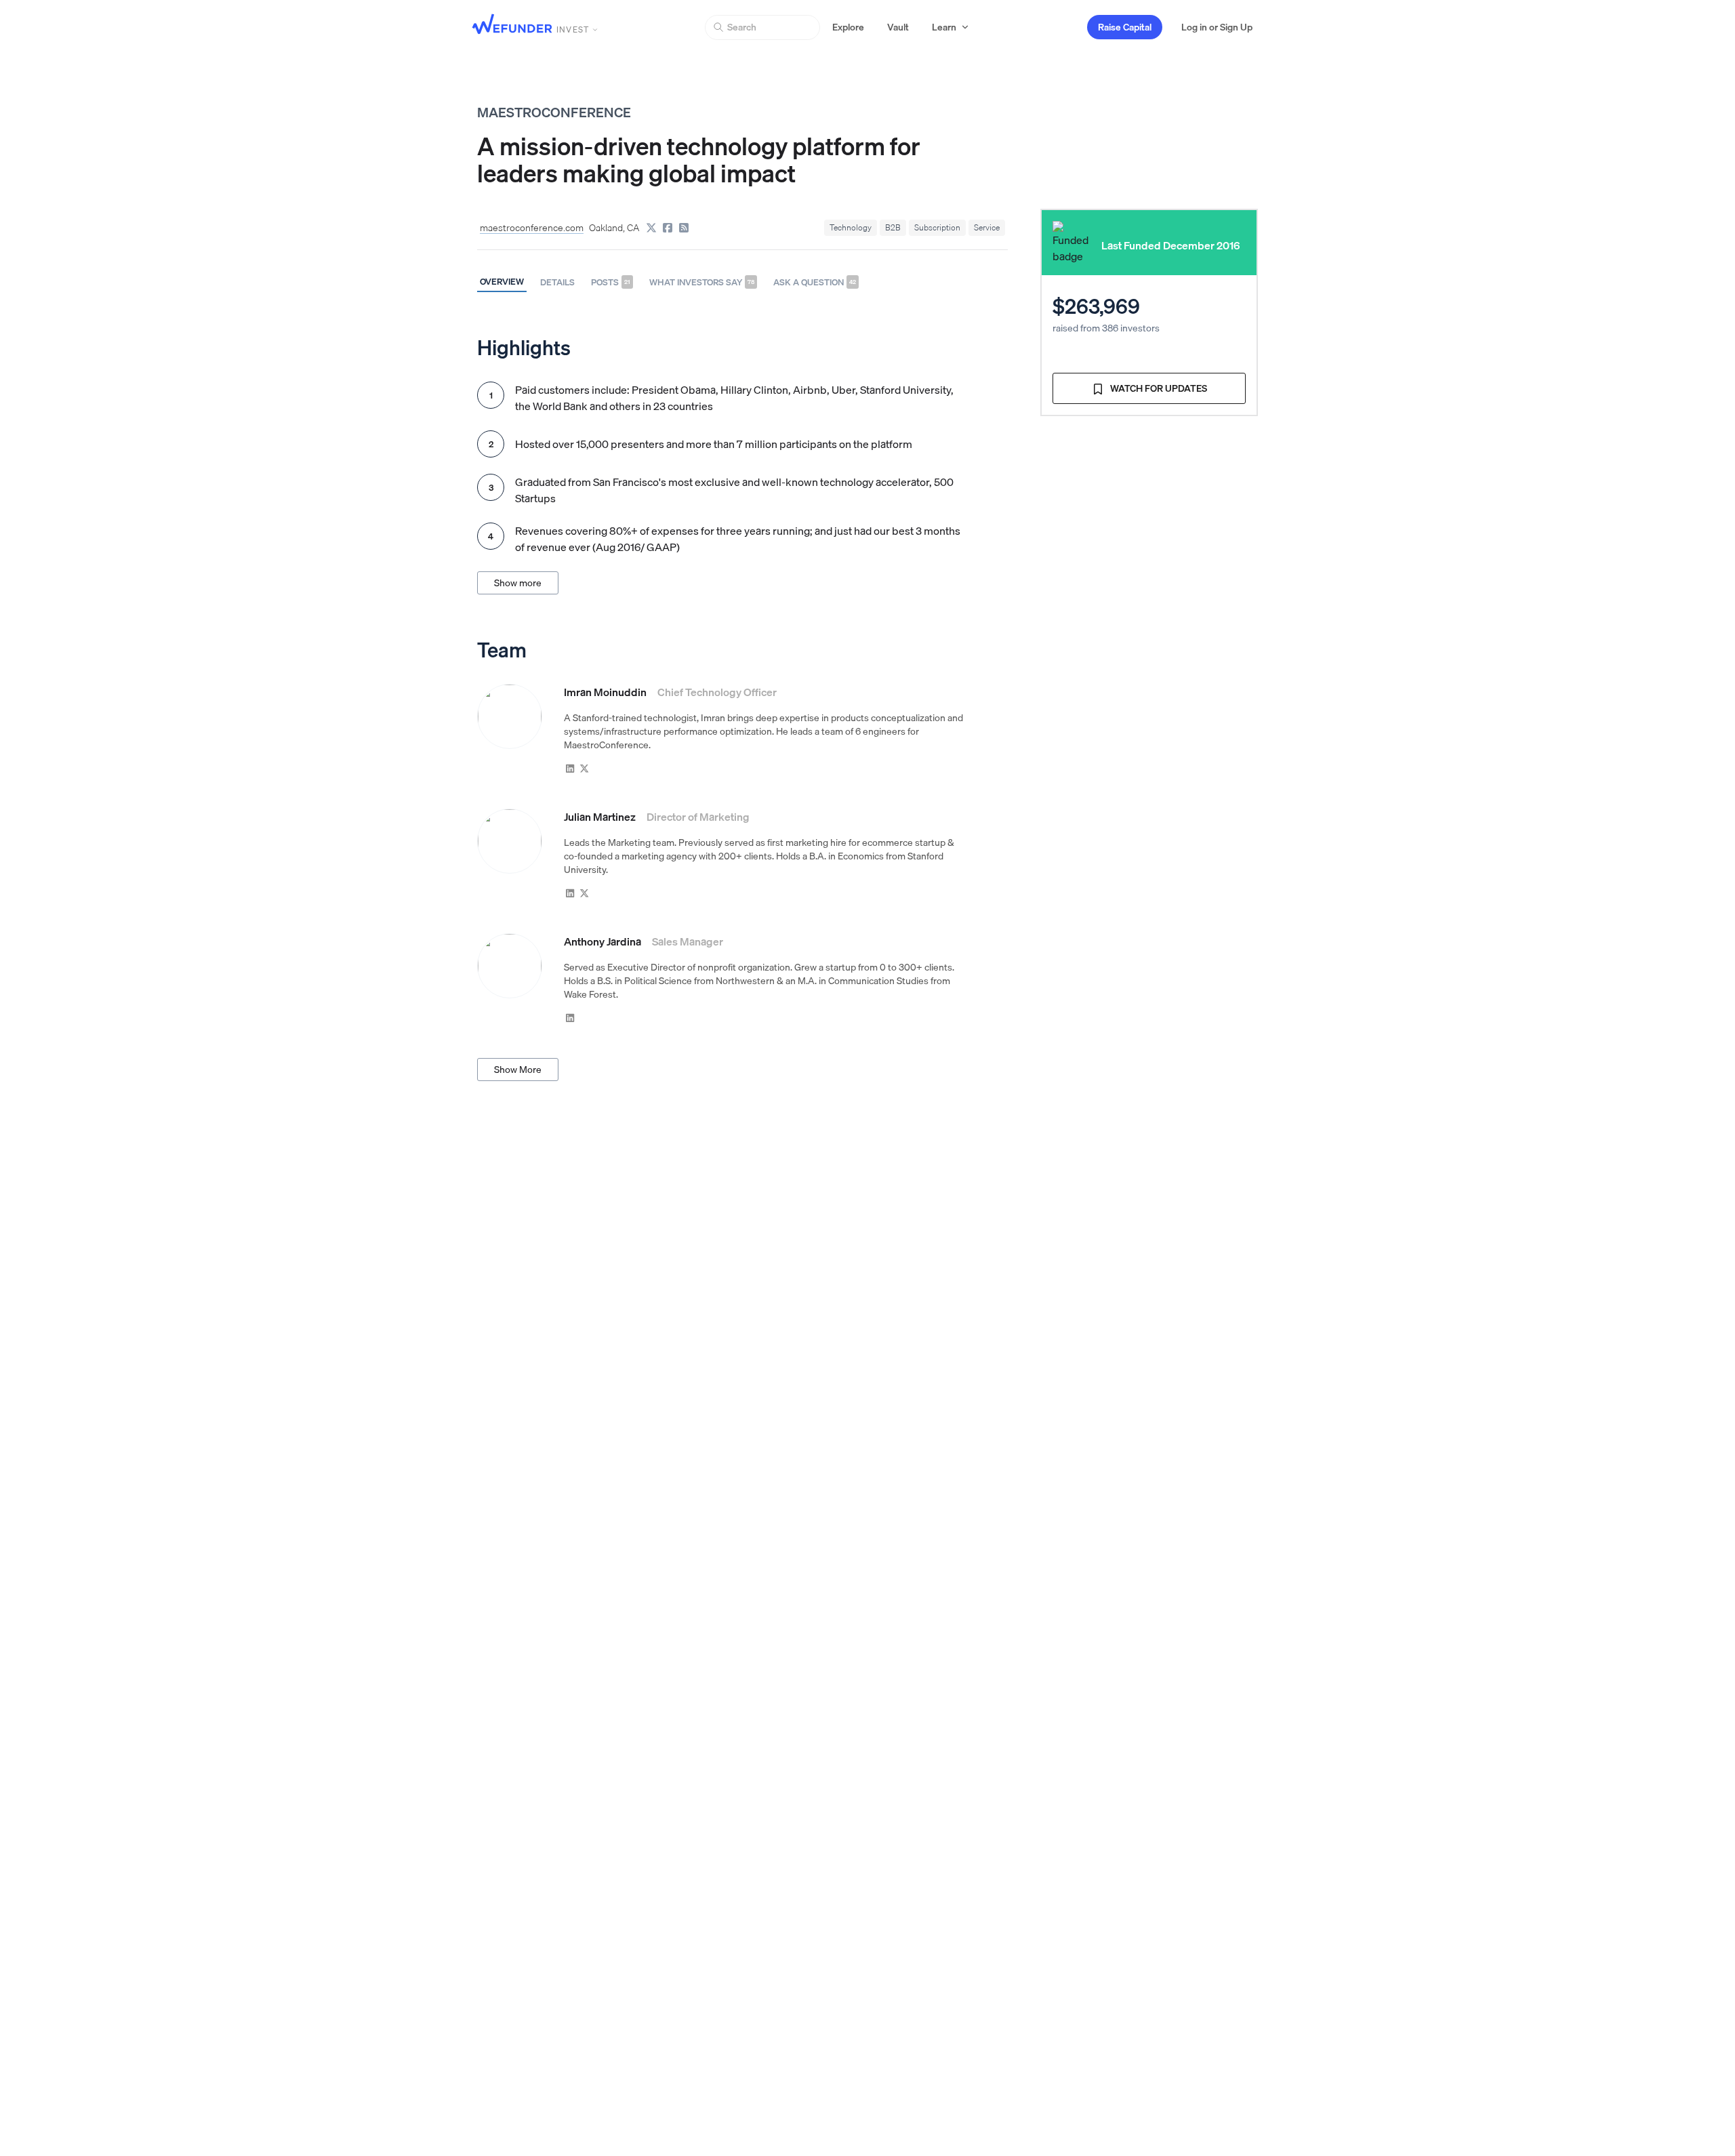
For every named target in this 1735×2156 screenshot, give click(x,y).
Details (557, 282)
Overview (502, 281)
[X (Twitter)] (585, 768)
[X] (651, 228)
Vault (898, 27)
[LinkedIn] (570, 768)
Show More (518, 1070)
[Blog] (684, 228)
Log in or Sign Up (1217, 27)
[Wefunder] (512, 25)
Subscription (937, 227)
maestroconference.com (532, 228)
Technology (851, 227)
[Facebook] (668, 228)
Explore (848, 27)
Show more (518, 583)
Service (987, 227)
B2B (893, 227)
